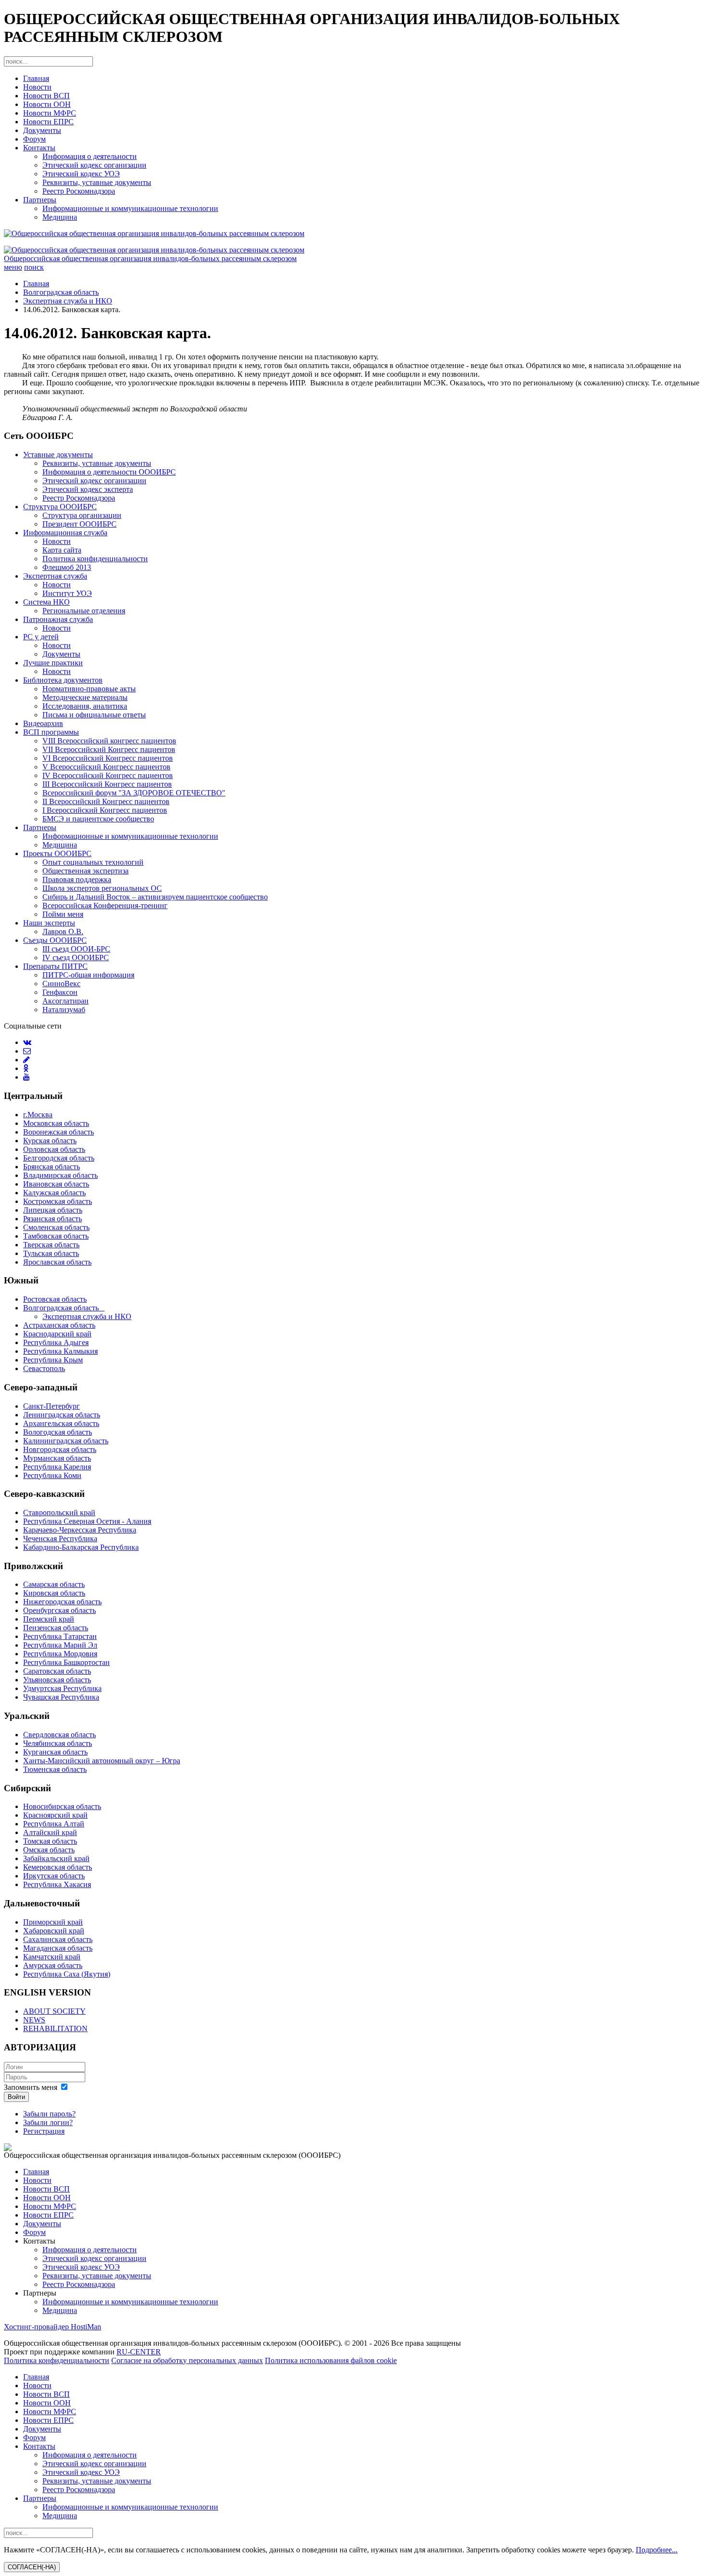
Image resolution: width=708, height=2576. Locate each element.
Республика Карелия (57, 1467)
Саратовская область (57, 1671)
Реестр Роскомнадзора (79, 191)
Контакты (39, 148)
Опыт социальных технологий (93, 862)
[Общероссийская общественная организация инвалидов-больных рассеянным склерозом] (354, 234)
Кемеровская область (58, 1867)
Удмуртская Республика (62, 1688)
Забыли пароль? (49, 2114)
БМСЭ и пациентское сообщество (98, 819)
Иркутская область (54, 1876)
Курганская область (55, 1752)
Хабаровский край (54, 1931)
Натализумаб (64, 1010)
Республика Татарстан (60, 1636)
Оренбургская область (59, 1610)
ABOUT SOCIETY (54, 2011)
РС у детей (41, 637)
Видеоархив (43, 723)
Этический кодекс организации (94, 165)
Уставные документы (58, 455)
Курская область (50, 1141)
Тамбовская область (56, 1236)
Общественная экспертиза (85, 871)
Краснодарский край (57, 1334)
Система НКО (46, 602)
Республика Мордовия (60, 1654)
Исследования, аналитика (85, 706)
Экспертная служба (55, 576)
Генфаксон (60, 992)
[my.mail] (27, 1051)
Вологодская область (58, 1432)
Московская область (56, 1123)
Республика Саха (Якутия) (67, 1974)
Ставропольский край (59, 1513)
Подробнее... (657, 2550)
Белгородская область (59, 1158)
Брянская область (52, 1167)
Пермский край (49, 1619)
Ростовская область (55, 1299)
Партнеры (40, 200)
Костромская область (58, 1201)
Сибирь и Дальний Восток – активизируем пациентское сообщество (155, 897)
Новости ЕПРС (48, 122)
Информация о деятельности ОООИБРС (109, 472)
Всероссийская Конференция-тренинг (105, 905)
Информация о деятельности (90, 156)
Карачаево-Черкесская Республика (80, 1530)
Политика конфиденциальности (95, 559)
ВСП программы (51, 732)
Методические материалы (85, 697)
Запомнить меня (31, 2087)
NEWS (34, 2020)
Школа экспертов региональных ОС (102, 888)
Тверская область (51, 1245)
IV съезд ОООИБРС (76, 958)
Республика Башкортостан (66, 1662)
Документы (42, 130)
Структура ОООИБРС (60, 507)
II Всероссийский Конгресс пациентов (106, 801)
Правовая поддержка (77, 879)
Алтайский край (50, 1832)
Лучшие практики (53, 663)
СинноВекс (61, 984)
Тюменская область (55, 1769)
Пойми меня (63, 914)
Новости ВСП (46, 96)
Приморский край (53, 1922)
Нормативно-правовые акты (89, 689)
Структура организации (82, 515)
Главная (36, 78)
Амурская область (53, 1965)
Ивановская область (56, 1184)
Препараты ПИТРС (55, 966)
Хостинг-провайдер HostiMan (52, 2327)
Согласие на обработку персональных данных (187, 2360)
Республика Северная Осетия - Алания (87, 1521)
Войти (16, 2097)
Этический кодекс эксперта (88, 489)
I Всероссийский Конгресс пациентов (105, 810)
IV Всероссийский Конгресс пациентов (108, 775)
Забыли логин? (48, 2122)
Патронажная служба (58, 619)
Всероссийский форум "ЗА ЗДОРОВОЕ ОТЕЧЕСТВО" (134, 793)
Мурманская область (57, 1458)
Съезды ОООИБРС (55, 940)
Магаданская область (58, 1948)
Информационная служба (65, 533)
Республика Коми (52, 1475)
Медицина (60, 217)
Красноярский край (55, 1815)
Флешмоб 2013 (67, 567)
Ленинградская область (62, 1415)
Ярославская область (57, 1262)
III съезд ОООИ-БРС (76, 949)
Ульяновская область (57, 1680)
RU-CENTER (139, 2352)
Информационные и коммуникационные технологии (130, 208)
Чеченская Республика (60, 1539)
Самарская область (54, 1584)
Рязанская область (52, 1219)
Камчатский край (52, 1957)
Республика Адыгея (56, 1342)
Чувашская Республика (61, 1697)
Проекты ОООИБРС (57, 853)
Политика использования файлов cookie (331, 2360)
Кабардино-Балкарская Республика (81, 1547)
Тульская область (51, 1253)
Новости (37, 87)
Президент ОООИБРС (79, 524)
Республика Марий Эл (60, 1645)
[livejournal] (26, 1060)
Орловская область (54, 1149)
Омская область (49, 1850)
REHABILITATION (55, 2028)
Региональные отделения (84, 611)
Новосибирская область (62, 1806)
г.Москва (38, 1115)
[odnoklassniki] (26, 1068)
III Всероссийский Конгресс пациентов (107, 784)
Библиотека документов (63, 680)
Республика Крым (53, 1360)
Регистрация (44, 2131)
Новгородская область (60, 1449)
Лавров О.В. (63, 931)
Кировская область (54, 1593)
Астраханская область (59, 1325)
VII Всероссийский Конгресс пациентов (109, 749)
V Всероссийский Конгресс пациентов (106, 767)
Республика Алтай (54, 1824)
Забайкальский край (56, 1858)
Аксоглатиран (66, 1001)
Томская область (50, 1841)
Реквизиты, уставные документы (97, 182)
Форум (34, 139)
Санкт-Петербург (52, 1406)
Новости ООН (47, 104)
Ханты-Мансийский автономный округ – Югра (102, 1761)
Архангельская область (61, 1423)
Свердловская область (59, 1735)
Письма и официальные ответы (94, 715)
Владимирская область (60, 1175)
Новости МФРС (50, 113)
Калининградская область (66, 1441)
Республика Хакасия (57, 1884)
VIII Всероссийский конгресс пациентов (109, 741)
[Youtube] (26, 1077)
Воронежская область (59, 1132)
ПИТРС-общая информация (88, 975)
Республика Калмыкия (60, 1351)
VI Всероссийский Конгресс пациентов (108, 758)
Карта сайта (62, 550)
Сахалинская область (58, 1939)
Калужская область (54, 1193)
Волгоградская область (61, 292)
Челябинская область (58, 1743)
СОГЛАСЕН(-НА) (32, 2567)
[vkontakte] (27, 1042)
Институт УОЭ (67, 593)
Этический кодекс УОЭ (81, 174)
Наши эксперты (49, 923)
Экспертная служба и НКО (68, 301)
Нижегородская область (62, 1602)
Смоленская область (56, 1227)
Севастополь (44, 1368)
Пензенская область (56, 1628)
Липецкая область (53, 1210)
